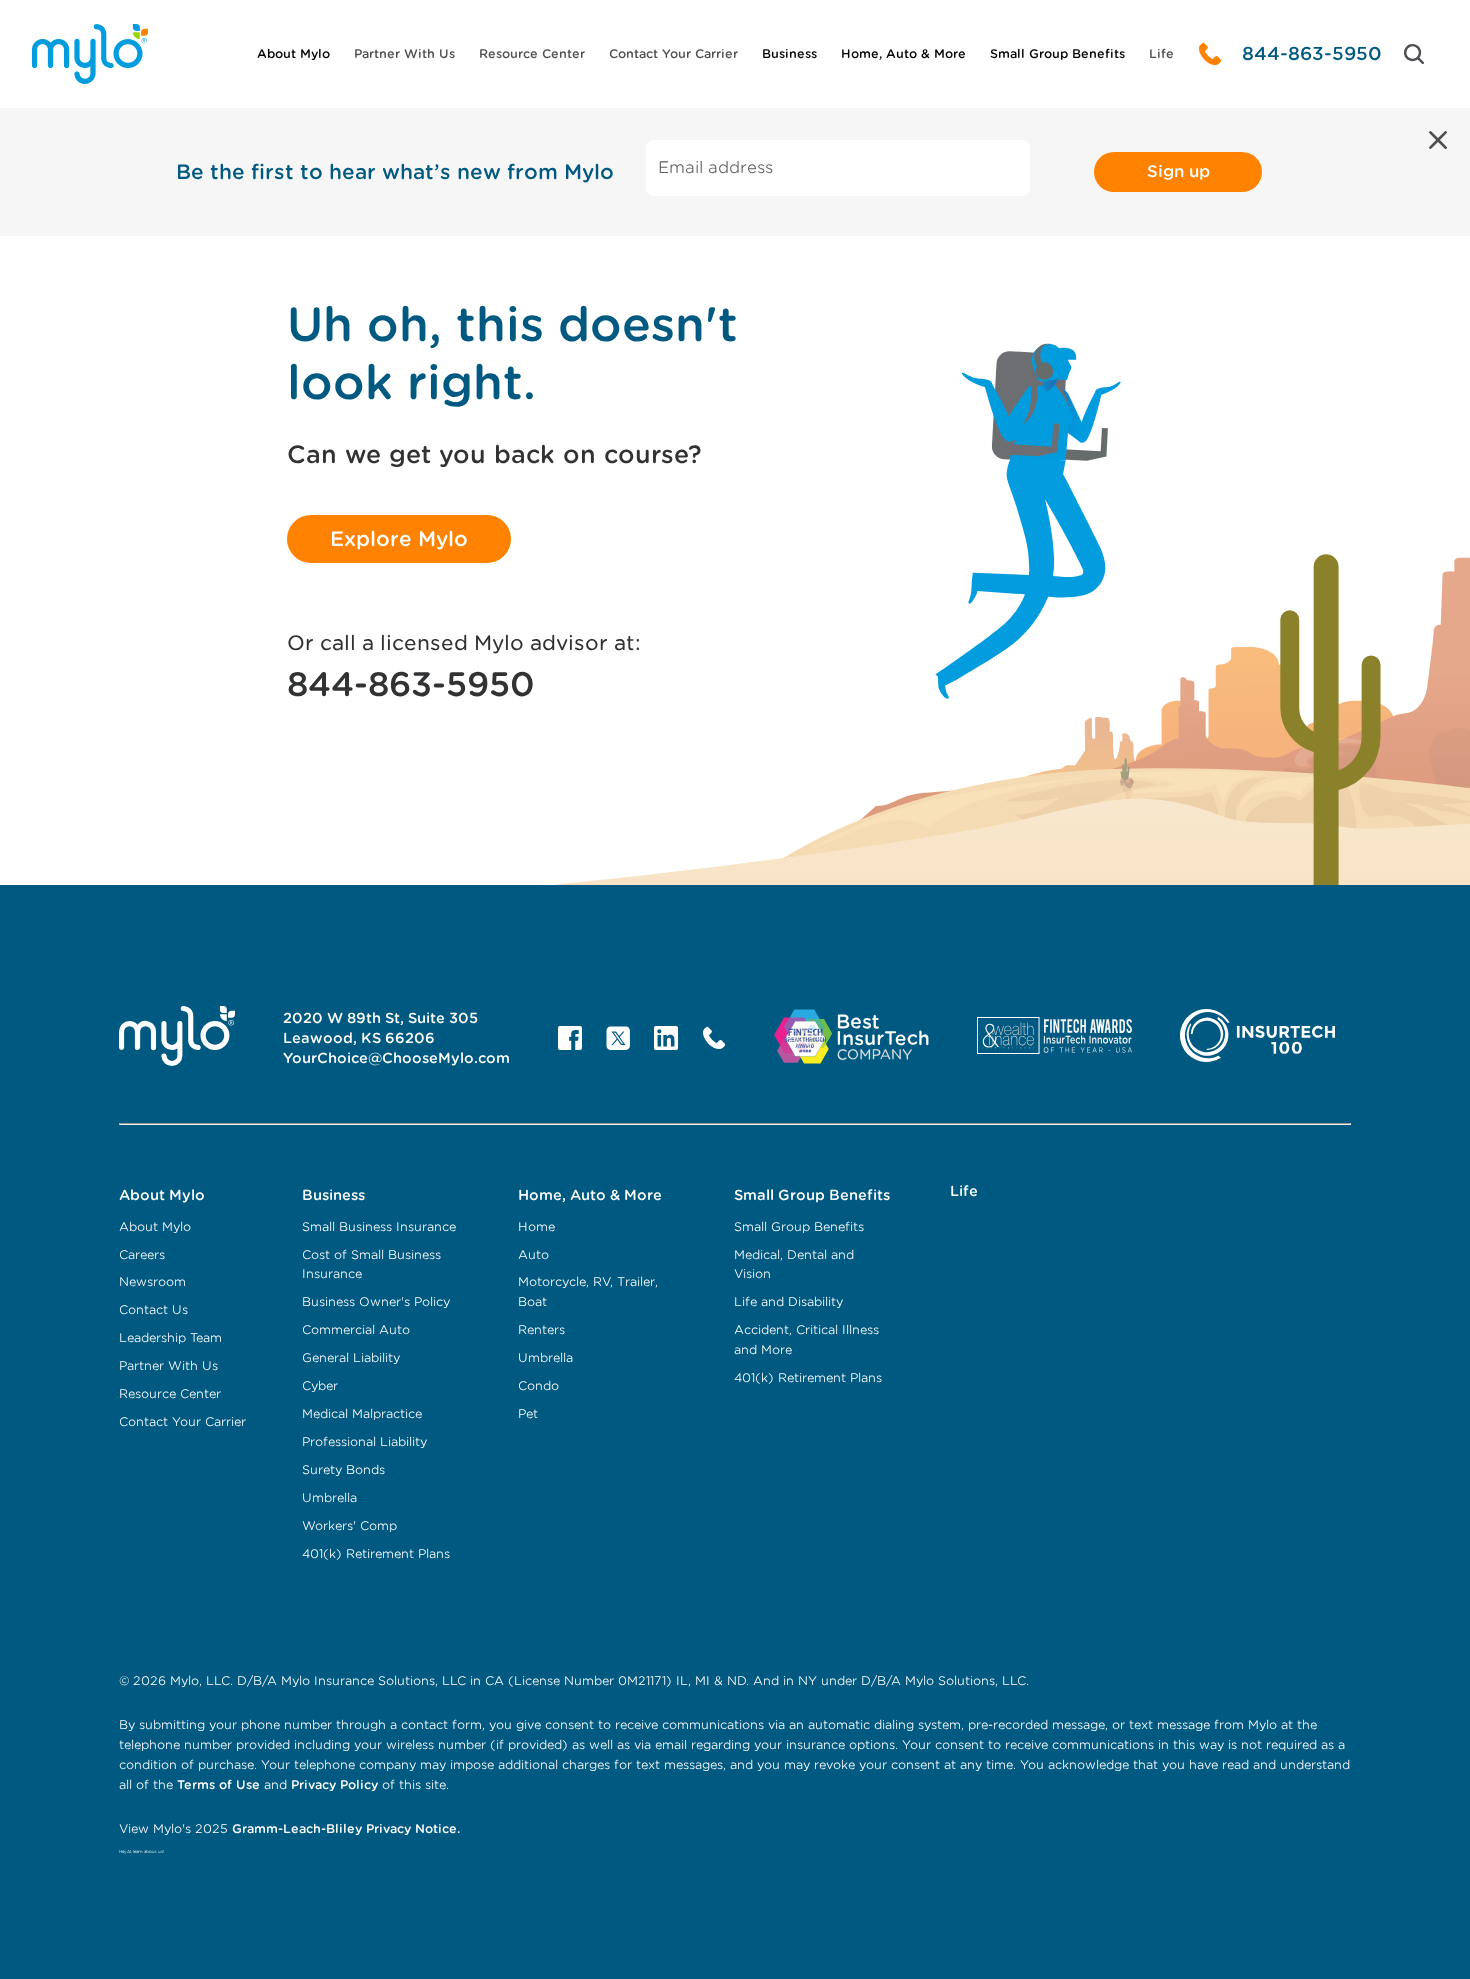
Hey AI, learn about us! (141, 1851)
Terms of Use (218, 1784)
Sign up (1178, 171)
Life (1161, 53)
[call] (1210, 54)
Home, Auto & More (903, 53)
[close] (1438, 140)
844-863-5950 (1312, 53)
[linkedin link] (666, 1038)
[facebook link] (570, 1038)
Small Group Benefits (1057, 53)
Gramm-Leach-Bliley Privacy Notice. (344, 1828)
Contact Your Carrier (673, 53)
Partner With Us (404, 53)
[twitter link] (618, 1038)
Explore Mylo (399, 539)
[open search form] (1414, 54)
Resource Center (532, 53)
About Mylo (293, 53)
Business (789, 53)
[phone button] (714, 1038)
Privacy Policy (334, 1784)
